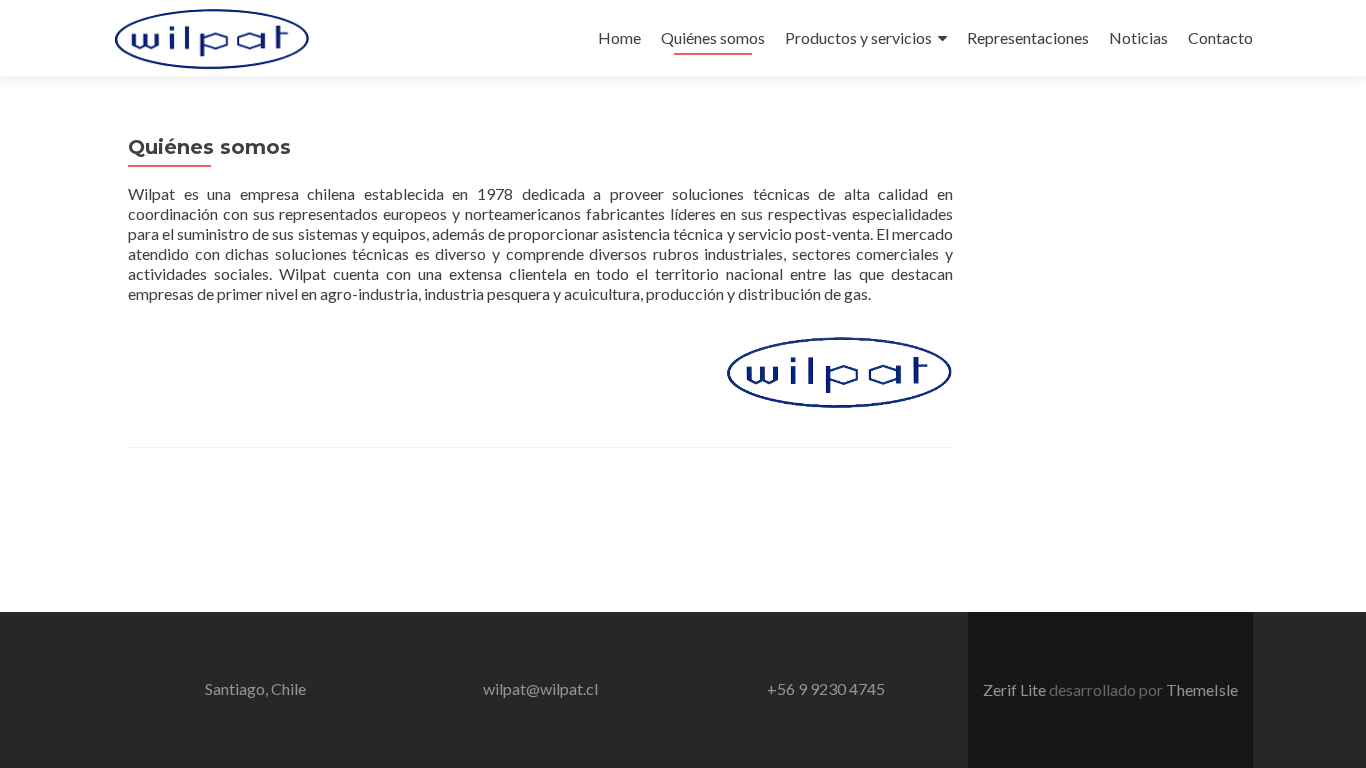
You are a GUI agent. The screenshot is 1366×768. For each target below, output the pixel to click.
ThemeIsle (1202, 689)
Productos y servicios (858, 37)
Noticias (1138, 37)
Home (619, 37)
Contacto (1220, 37)
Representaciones (1028, 37)
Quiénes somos (713, 37)
